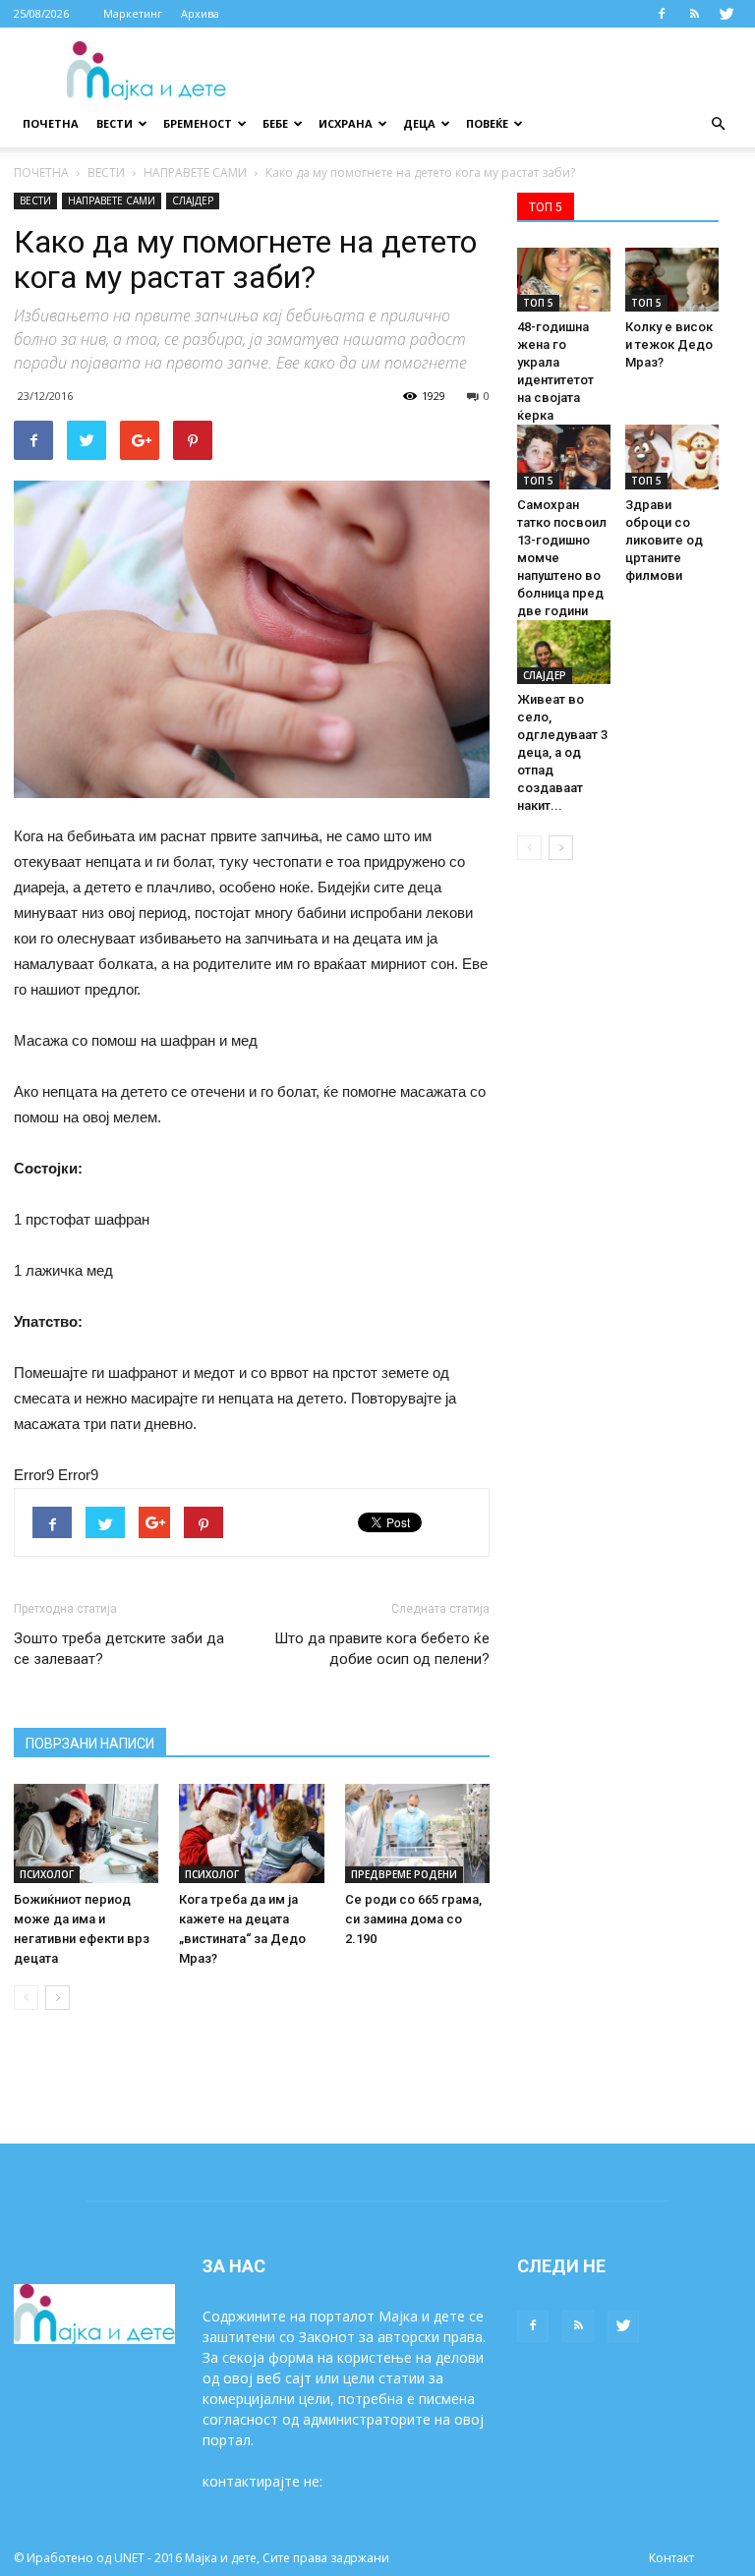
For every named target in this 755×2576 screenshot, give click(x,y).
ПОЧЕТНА (41, 172)
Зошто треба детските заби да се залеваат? (119, 1649)
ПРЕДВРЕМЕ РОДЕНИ (404, 1874)
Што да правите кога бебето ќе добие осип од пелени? (382, 1649)
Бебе (275, 123)
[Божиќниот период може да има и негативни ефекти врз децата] (86, 1833)
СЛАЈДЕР (193, 200)
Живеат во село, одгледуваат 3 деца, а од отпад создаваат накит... (562, 752)
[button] (718, 124)
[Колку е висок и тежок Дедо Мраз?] (672, 280)
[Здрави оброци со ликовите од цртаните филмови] (672, 457)
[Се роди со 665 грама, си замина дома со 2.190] (417, 1833)
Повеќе (487, 123)
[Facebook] (662, 14)
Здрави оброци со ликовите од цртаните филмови (664, 540)
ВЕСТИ (115, 123)
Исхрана (346, 123)
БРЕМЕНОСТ (198, 123)
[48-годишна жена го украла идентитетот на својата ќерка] (564, 280)
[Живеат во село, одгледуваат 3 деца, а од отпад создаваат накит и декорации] (564, 652)
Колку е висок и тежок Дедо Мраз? (669, 344)
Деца (419, 123)
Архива (200, 13)
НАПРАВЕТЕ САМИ (195, 172)
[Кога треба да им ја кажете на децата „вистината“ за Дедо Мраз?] (251, 1833)
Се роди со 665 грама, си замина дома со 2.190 (413, 1919)
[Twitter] (726, 14)
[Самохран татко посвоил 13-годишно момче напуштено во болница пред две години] (564, 457)
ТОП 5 (538, 303)
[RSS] (694, 14)
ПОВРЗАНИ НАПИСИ (90, 1744)
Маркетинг (133, 13)
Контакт (671, 2558)
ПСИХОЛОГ (47, 1874)
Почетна (51, 123)
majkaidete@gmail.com (401, 2481)
